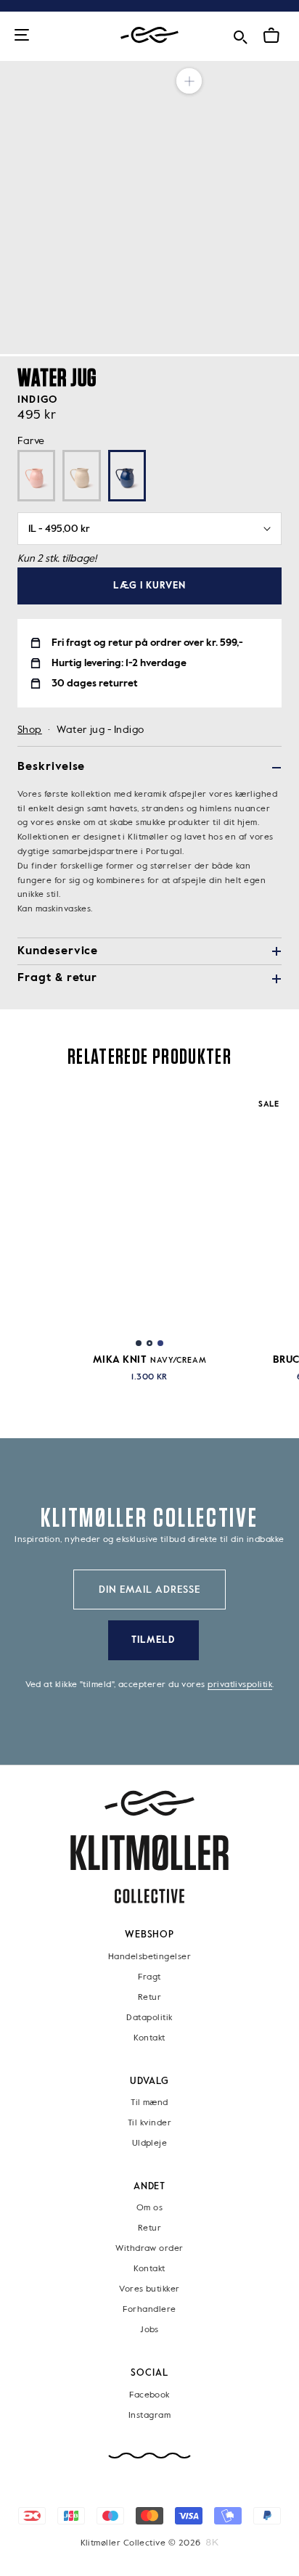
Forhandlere (149, 2310)
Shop (30, 730)
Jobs (149, 2330)
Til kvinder (149, 2123)
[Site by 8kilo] (212, 2543)
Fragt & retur (57, 978)
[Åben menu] (22, 36)
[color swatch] (139, 1343)
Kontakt (149, 2038)
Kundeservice (58, 951)
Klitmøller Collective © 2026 (141, 2543)
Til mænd (149, 2103)
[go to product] (149, 1210)
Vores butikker (149, 2289)
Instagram (149, 2416)
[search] (240, 34)
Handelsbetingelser (149, 1956)
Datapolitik (149, 2017)
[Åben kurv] (271, 36)
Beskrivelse (51, 767)
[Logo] (149, 35)
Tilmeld (153, 1640)
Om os (149, 2208)
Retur (149, 1997)
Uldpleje (150, 2144)
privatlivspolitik (240, 1685)
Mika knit (150, 1360)
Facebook (149, 2395)
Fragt (149, 1977)
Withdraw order (149, 2249)
